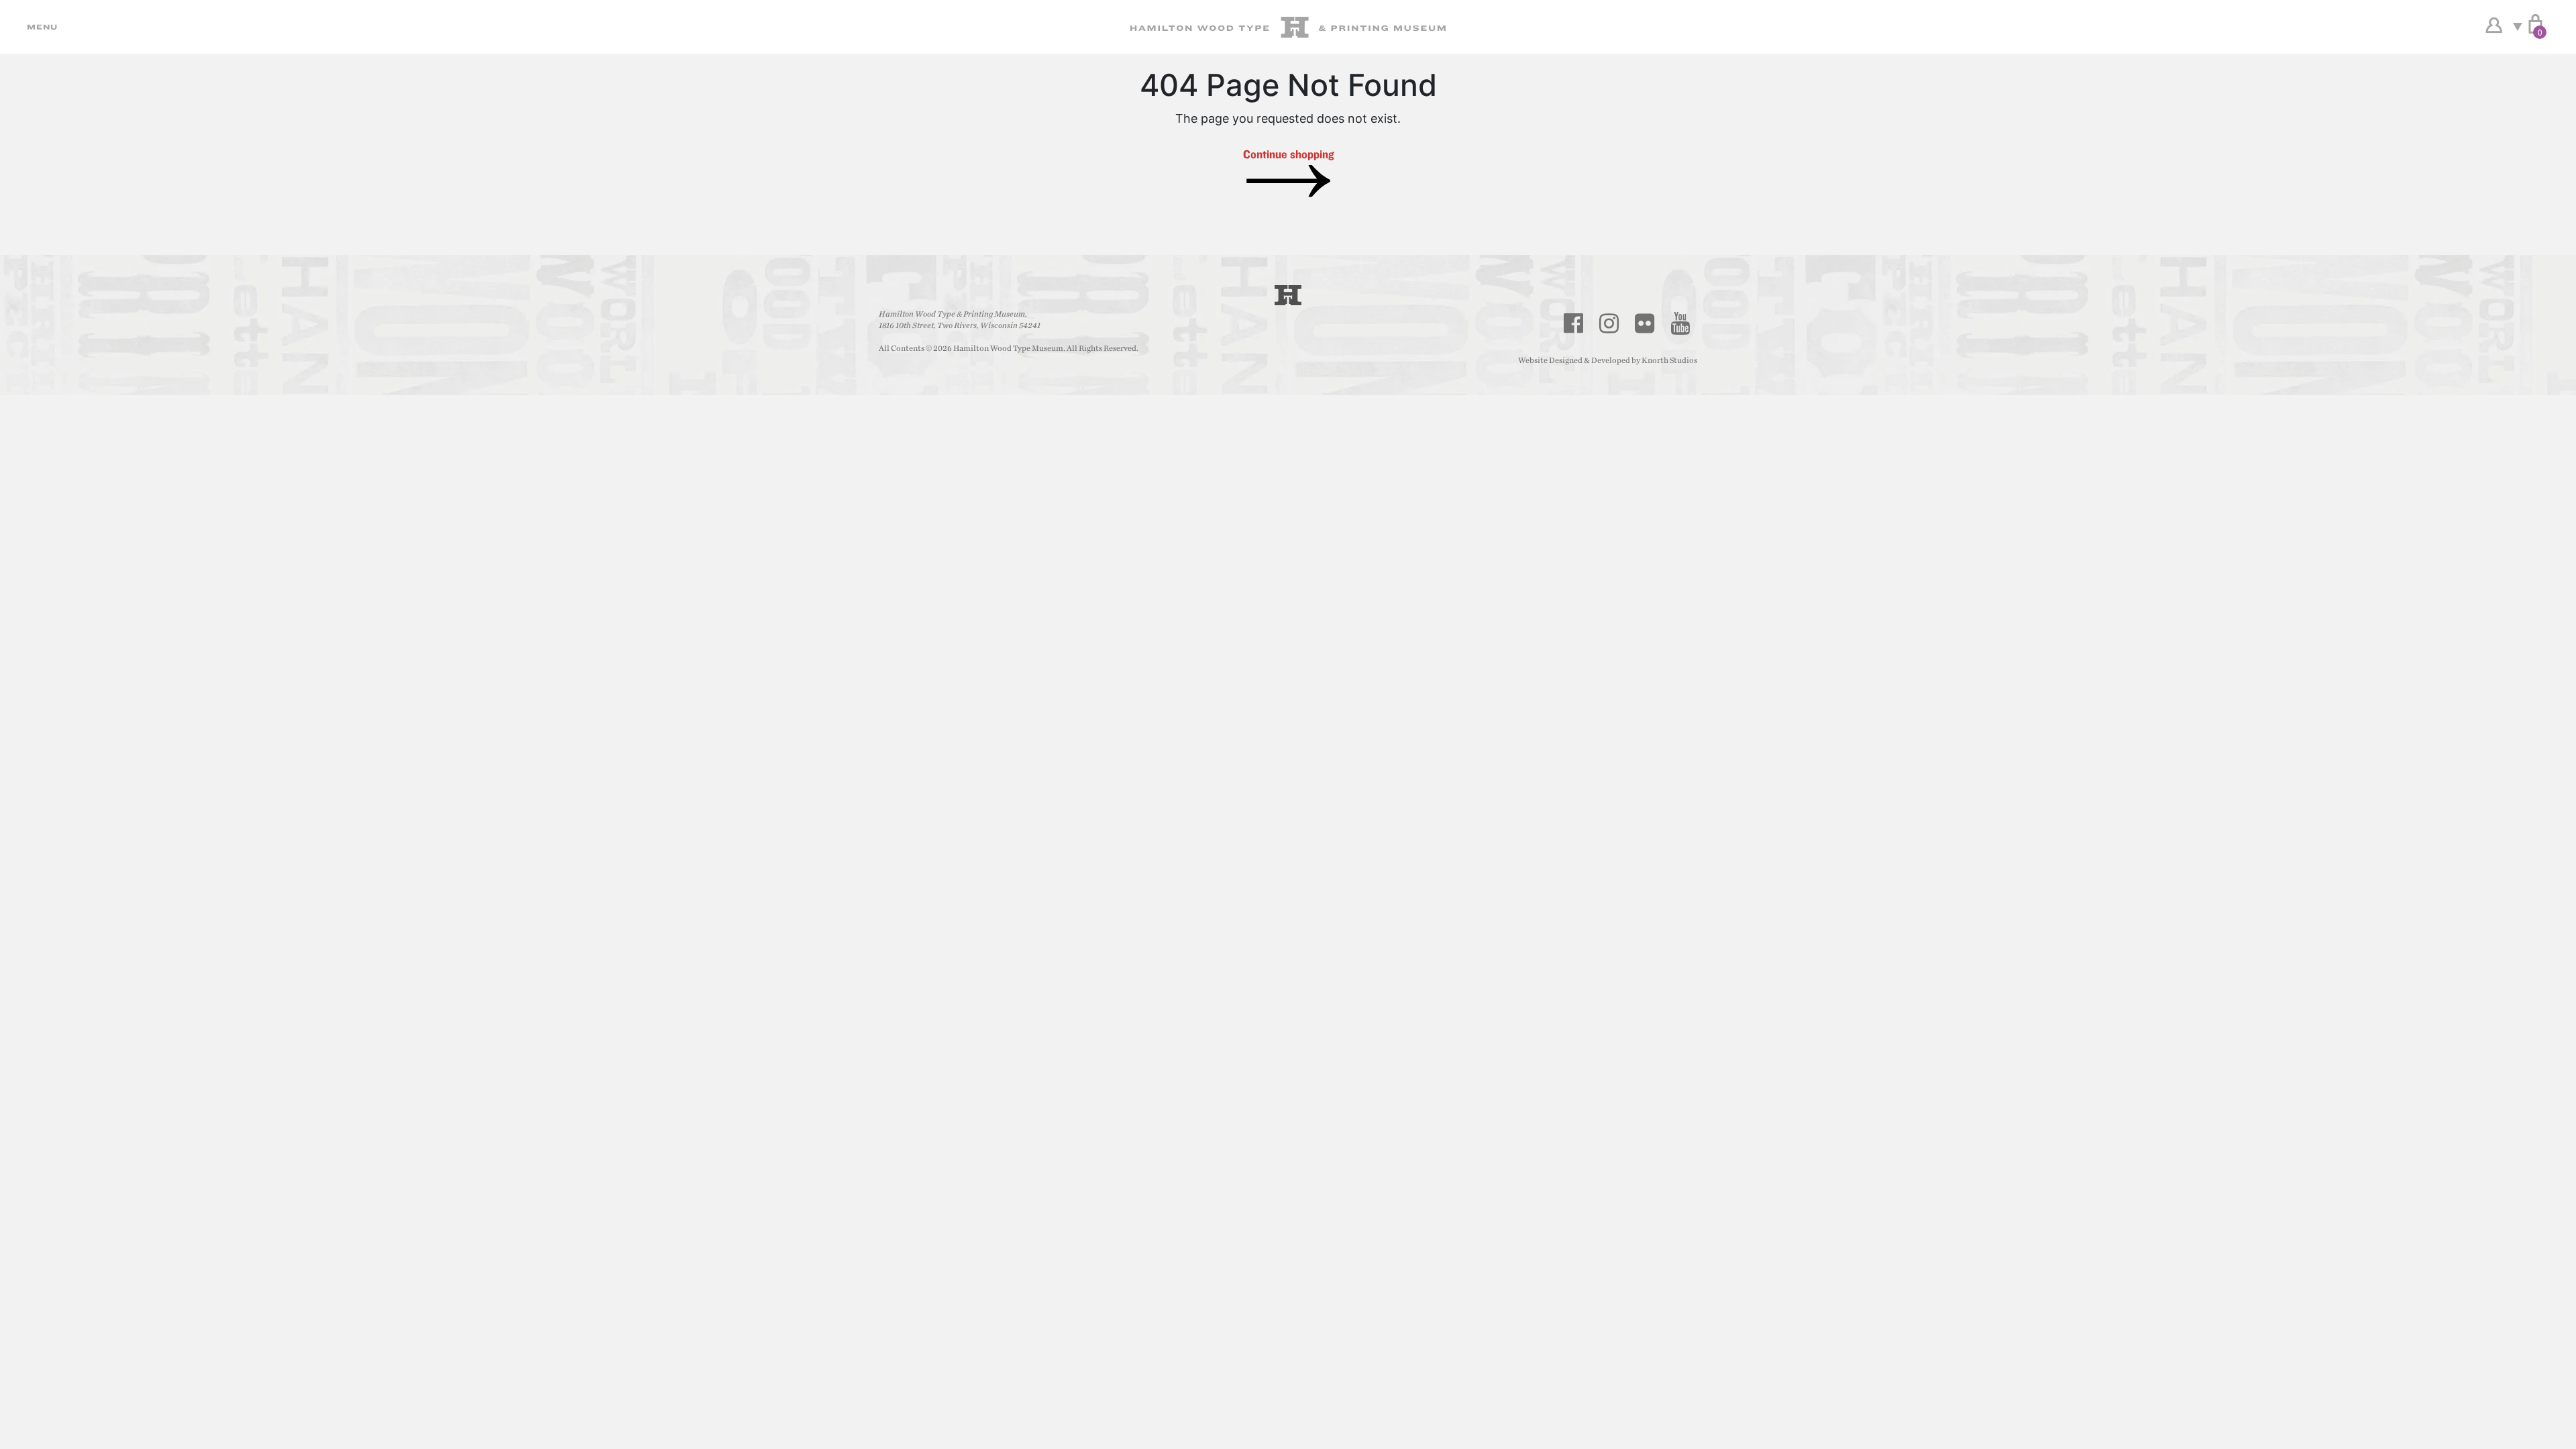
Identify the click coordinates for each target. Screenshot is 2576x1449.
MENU (40, 27)
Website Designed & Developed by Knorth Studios (1608, 360)
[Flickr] (1645, 323)
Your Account (2494, 25)
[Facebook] (1574, 323)
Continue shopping (1288, 154)
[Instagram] (1609, 323)
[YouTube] (1680, 323)
